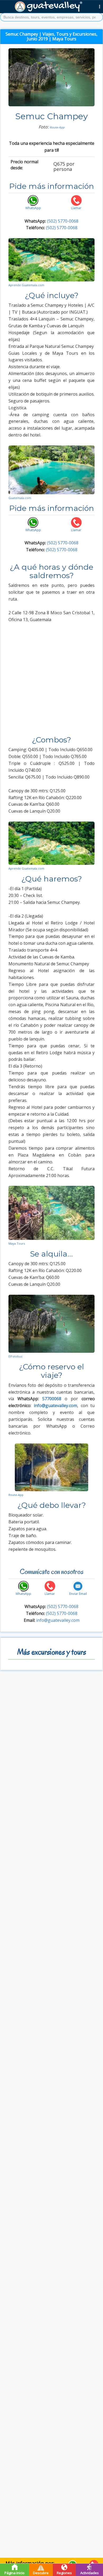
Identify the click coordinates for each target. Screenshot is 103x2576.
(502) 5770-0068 (63, 221)
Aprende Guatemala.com (26, 285)
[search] (51, 17)
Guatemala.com (20, 498)
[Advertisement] (51, 682)
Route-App (57, 127)
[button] (100, 6)
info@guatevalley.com (58, 1620)
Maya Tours (17, 1243)
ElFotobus (15, 1356)
